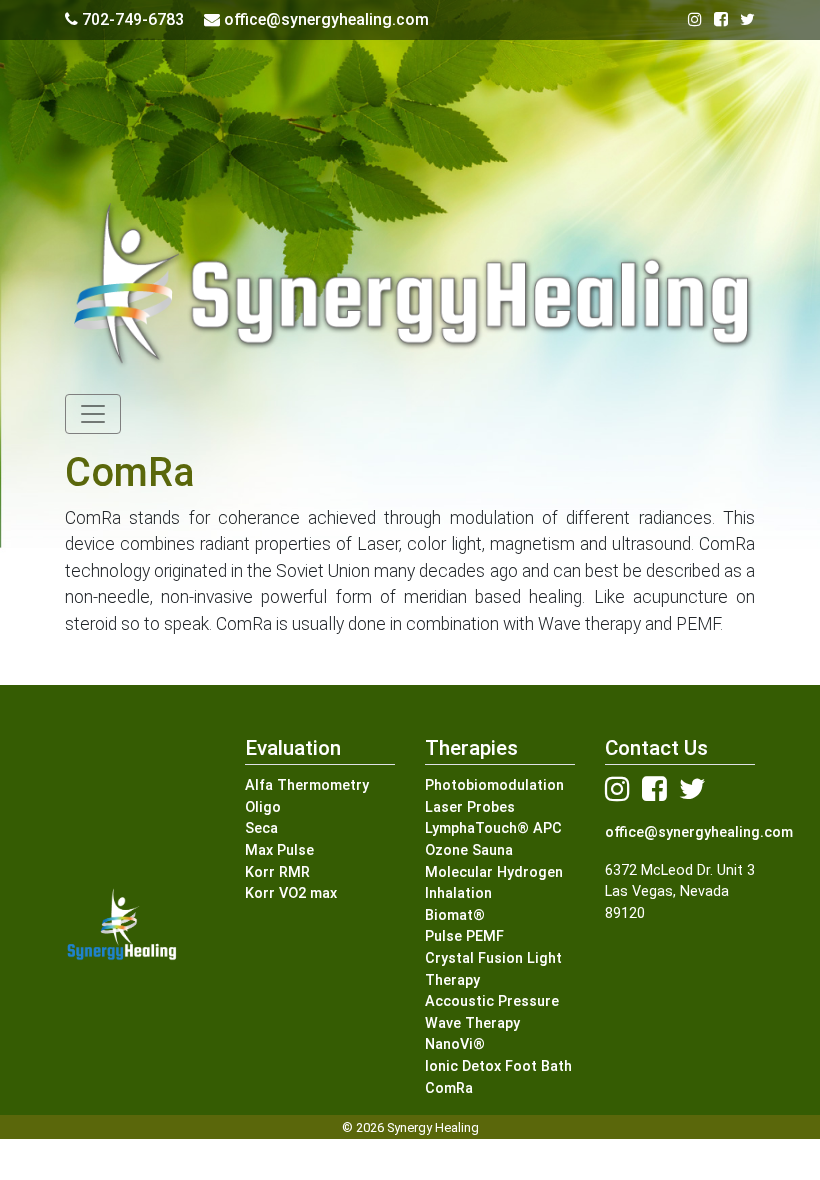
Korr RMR (277, 872)
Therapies (471, 748)
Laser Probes (470, 807)
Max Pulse (279, 850)
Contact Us (656, 748)
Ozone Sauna (469, 850)
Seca (261, 828)
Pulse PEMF (464, 936)
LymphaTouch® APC (493, 828)
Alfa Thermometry (307, 785)
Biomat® (455, 915)
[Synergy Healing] (410, 294)
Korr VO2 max (291, 893)
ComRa (449, 1088)
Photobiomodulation (494, 785)
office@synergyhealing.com (699, 832)
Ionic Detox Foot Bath (498, 1066)
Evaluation (293, 748)
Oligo (263, 807)
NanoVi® (455, 1044)
